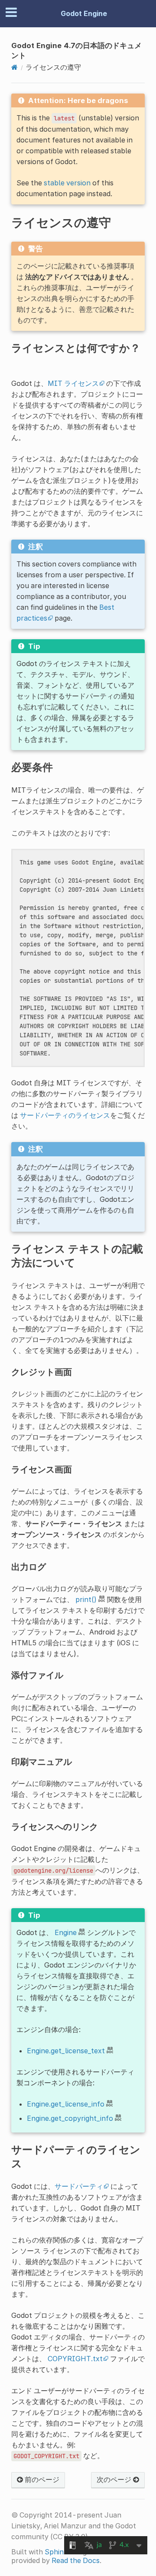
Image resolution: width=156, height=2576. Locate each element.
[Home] (15, 67)
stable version (67, 183)
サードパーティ (79, 2186)
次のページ (115, 2479)
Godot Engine (84, 13)
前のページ (41, 2479)
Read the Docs (76, 2560)
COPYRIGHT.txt (75, 2359)
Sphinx (56, 2552)
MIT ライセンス (73, 383)
